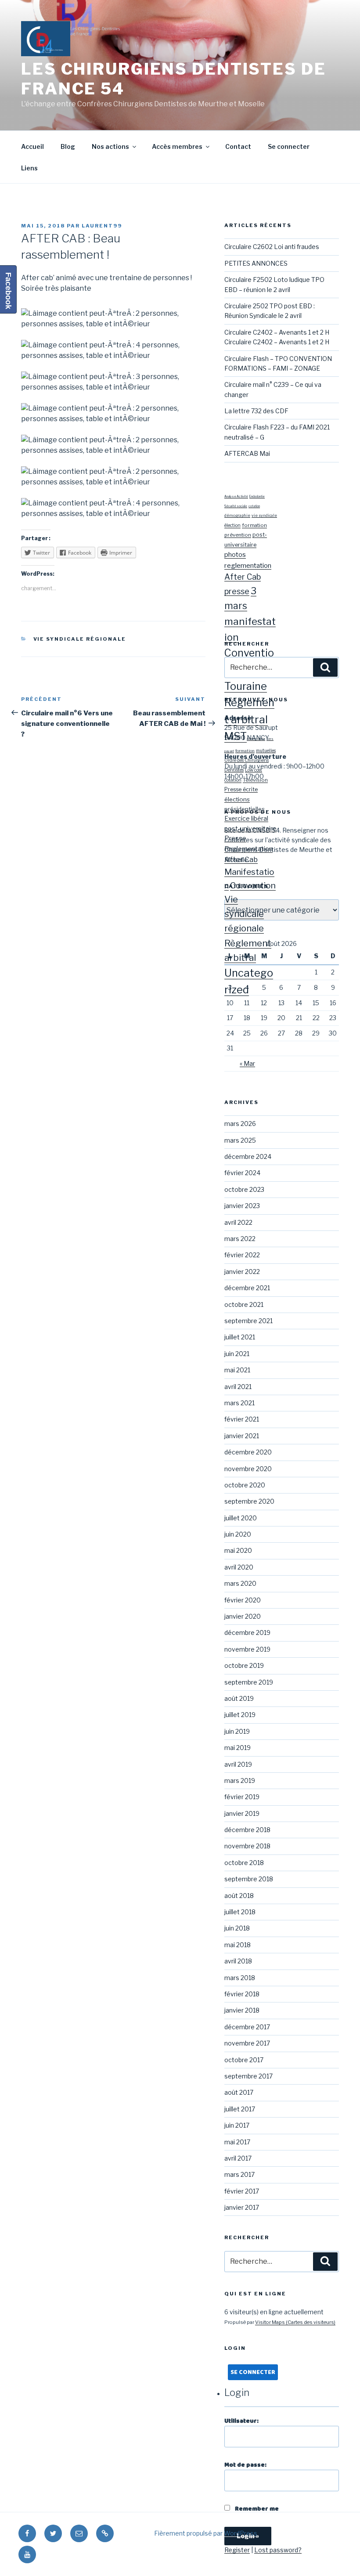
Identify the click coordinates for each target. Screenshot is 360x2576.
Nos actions (110, 146)
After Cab (243, 577)
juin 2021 (237, 1354)
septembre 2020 (249, 1501)
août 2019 (239, 1698)
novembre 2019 (247, 1649)
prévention (238, 535)
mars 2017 (239, 2174)
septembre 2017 (248, 2076)
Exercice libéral (246, 819)
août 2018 (239, 1896)
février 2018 (242, 1994)
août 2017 (239, 2092)
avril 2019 (238, 1764)
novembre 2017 (247, 2043)
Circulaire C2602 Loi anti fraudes (272, 247)
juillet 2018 (240, 1912)
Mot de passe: (245, 2465)
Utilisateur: (241, 2421)
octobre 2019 (244, 1665)
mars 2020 (240, 1583)
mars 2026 (240, 1124)
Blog (68, 146)
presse (237, 591)
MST (236, 736)
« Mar (247, 1063)
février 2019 (242, 1797)
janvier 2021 (242, 1436)
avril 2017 (238, 2158)
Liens (29, 168)
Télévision (255, 780)
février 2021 (242, 1419)
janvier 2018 (242, 2010)
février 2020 (243, 1600)
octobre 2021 (244, 1304)
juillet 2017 (240, 2109)
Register (237, 2550)
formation (254, 525)
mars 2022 (240, 1239)
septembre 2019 (249, 1682)
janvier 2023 (242, 1206)
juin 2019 (237, 1731)
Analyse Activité (236, 497)
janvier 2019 (242, 1813)
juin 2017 (237, 2125)
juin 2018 (237, 1928)
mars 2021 (239, 1403)
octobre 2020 (245, 1485)
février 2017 (242, 2191)
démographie (237, 515)
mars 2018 (240, 1978)
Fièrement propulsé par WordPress (206, 2533)
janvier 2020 (243, 1616)
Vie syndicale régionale (80, 639)
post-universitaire (250, 828)
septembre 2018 (249, 1879)
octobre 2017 (244, 2060)
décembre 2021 (247, 1288)
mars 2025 (240, 1140)
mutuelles (266, 750)
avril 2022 (238, 1222)
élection (232, 525)
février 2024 (242, 1173)
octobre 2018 (244, 1863)
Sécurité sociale (236, 506)
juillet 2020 (241, 1518)
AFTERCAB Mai (247, 453)
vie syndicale (264, 515)
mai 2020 (238, 1550)
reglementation (248, 565)
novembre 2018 (247, 1846)
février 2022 (242, 1255)
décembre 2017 (247, 2027)
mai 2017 (237, 2142)
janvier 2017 (242, 2207)
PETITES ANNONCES (256, 263)
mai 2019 (238, 1748)
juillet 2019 (240, 1715)
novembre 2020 (248, 1469)
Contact (238, 146)
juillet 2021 (240, 1337)
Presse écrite (241, 789)
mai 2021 (237, 1370)
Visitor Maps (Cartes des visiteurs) (295, 2322)
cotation (254, 506)
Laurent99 (102, 226)
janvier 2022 (242, 1272)
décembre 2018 (247, 1830)
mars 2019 (240, 1780)
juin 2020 (238, 1534)
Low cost (254, 770)
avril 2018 (238, 1961)
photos (235, 554)
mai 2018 (238, 1945)
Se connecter (289, 146)
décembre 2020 (248, 1452)
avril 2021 (238, 1387)
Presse (235, 838)
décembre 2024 (248, 1156)
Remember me (256, 2509)
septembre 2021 (248, 1321)
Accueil (32, 146)
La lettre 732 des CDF (256, 411)
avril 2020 (239, 1567)
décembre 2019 (247, 1633)
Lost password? (278, 2550)
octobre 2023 (244, 1189)
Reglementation (248, 849)
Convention (253, 885)
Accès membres (177, 146)
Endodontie (257, 497)
